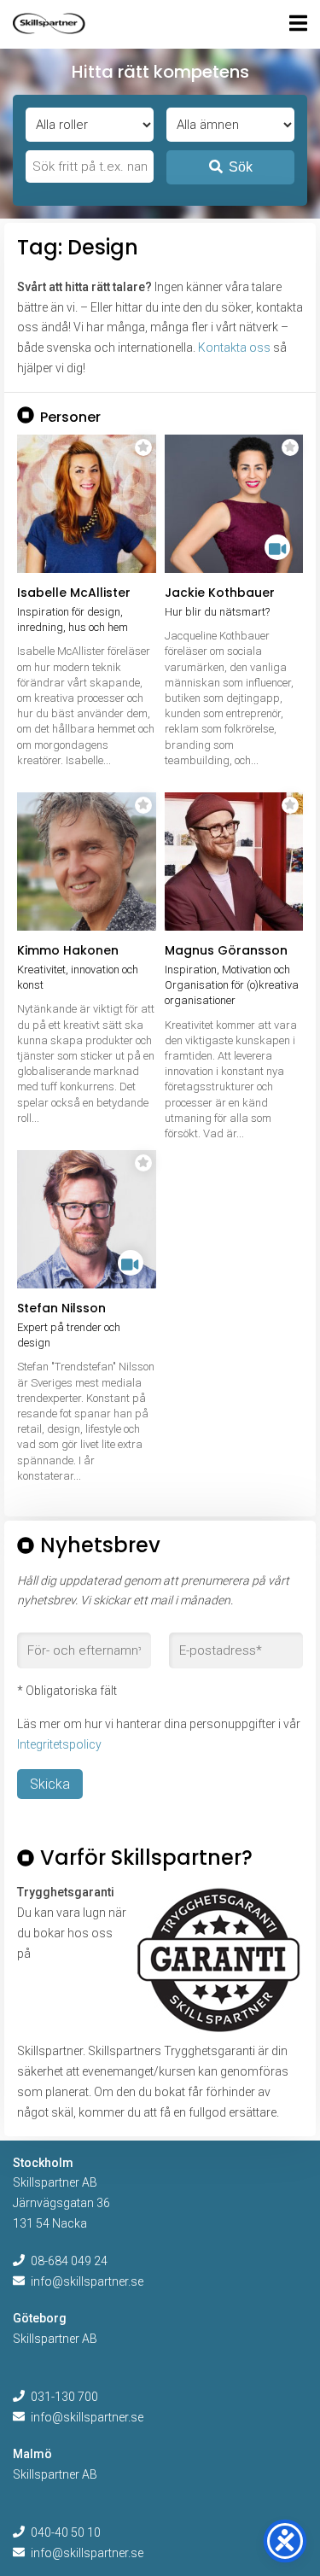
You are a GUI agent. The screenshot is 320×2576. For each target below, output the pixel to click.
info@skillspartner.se (87, 2281)
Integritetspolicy (59, 1744)
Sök (241, 167)
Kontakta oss (234, 348)
